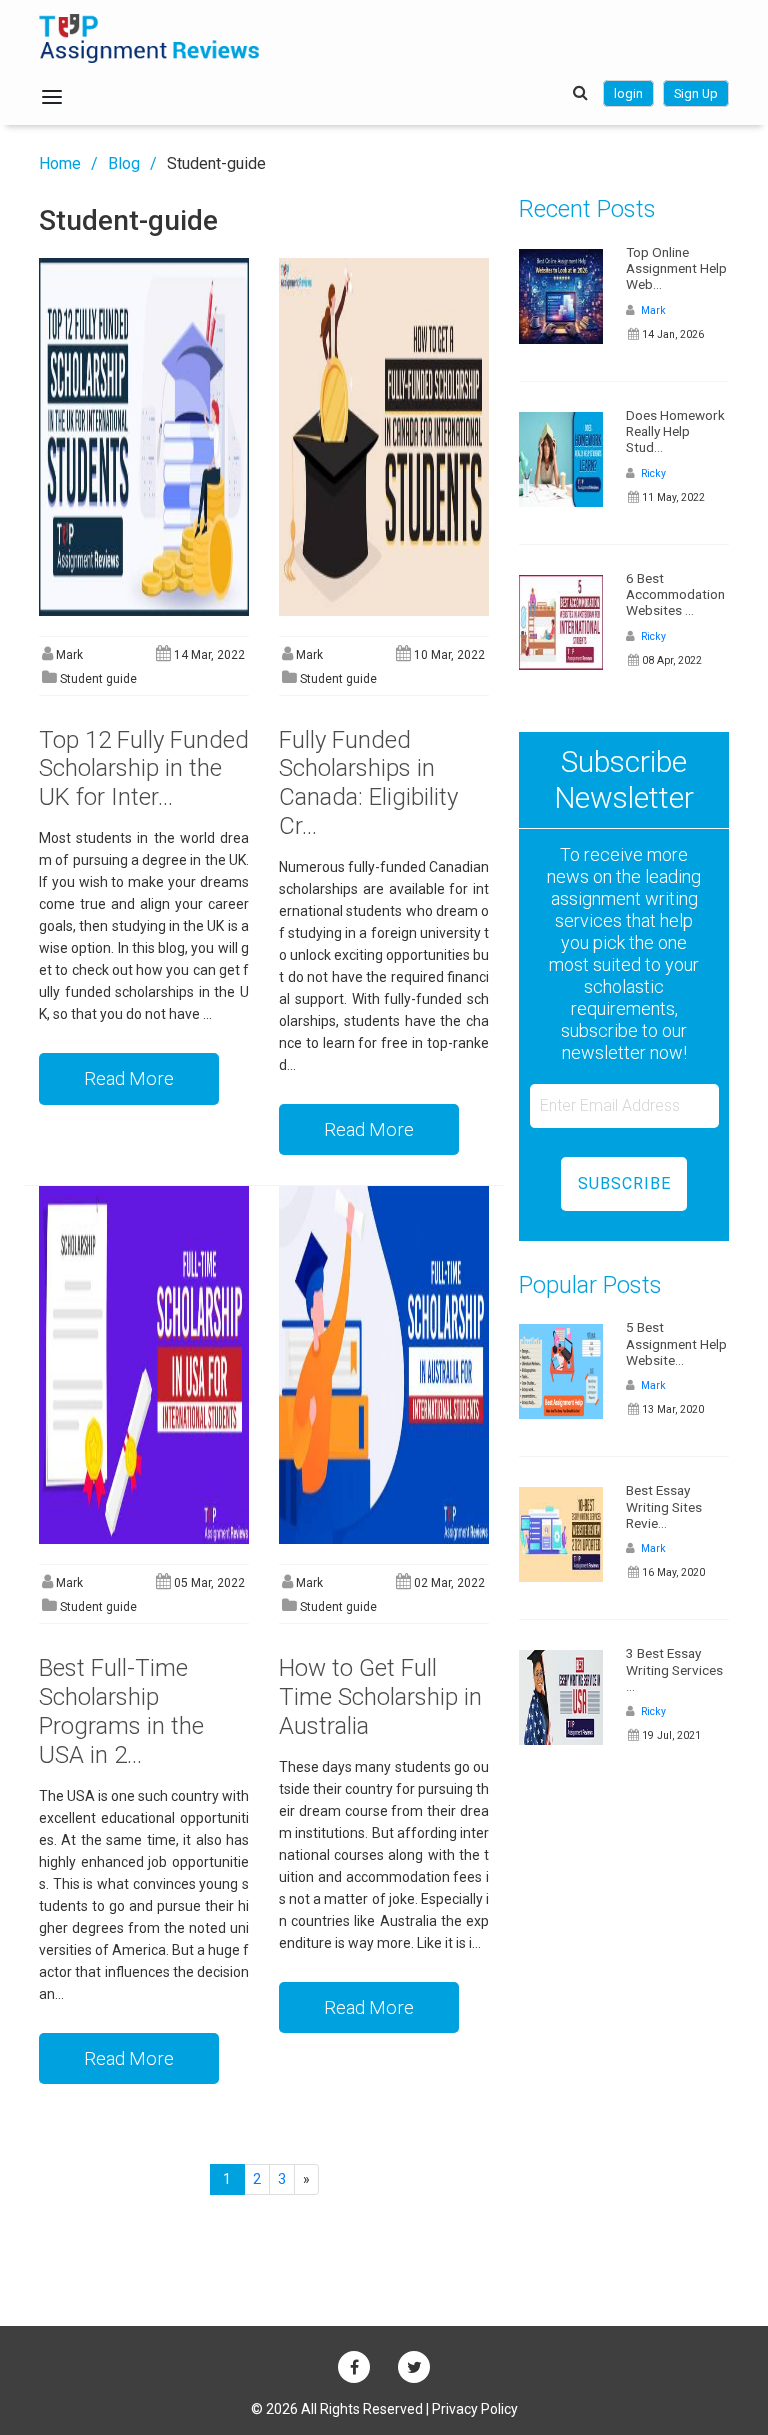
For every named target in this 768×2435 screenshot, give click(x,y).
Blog (124, 163)
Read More (129, 1078)
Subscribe (624, 1183)
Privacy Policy (475, 2409)
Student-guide (216, 163)
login (628, 93)
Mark (652, 310)
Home (60, 163)
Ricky (652, 473)
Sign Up (696, 93)
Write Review (96, 133)
